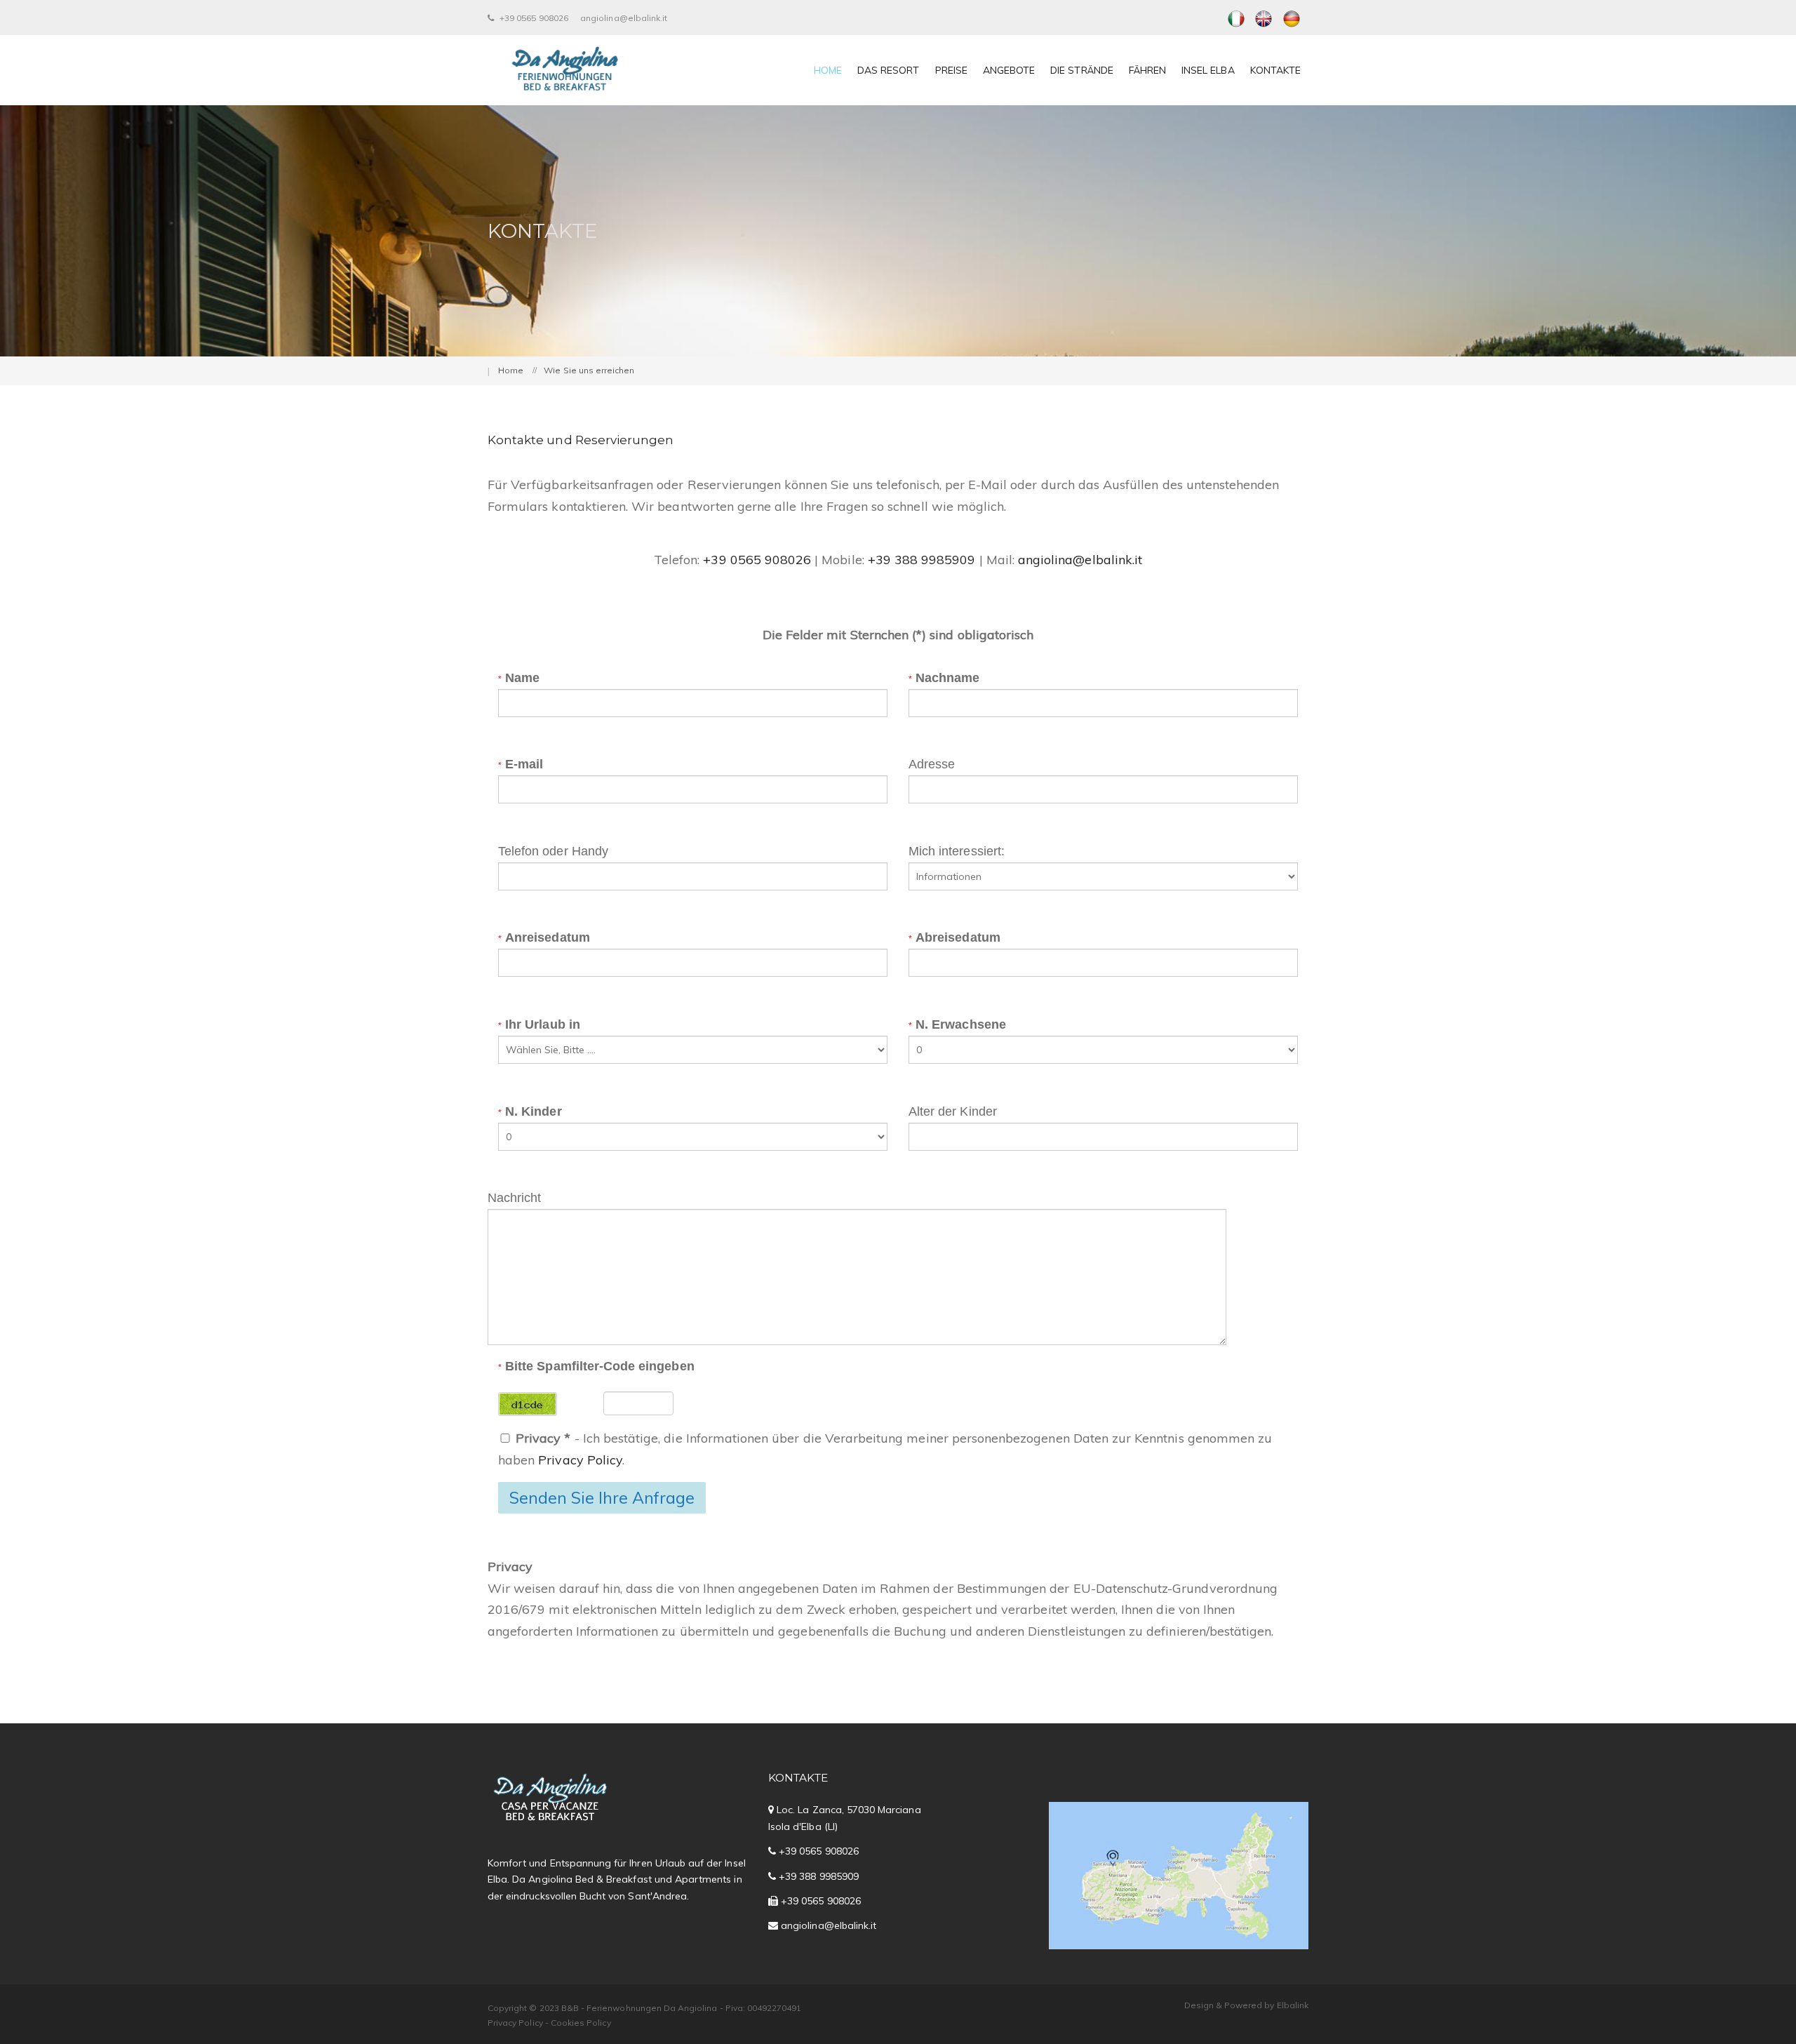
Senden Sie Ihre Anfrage (602, 1498)
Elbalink (1293, 2005)
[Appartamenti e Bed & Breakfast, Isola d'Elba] (1237, 18)
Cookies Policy (581, 2023)
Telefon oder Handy (553, 851)
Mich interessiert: (957, 851)
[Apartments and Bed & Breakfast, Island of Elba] (1264, 18)
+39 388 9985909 (922, 560)
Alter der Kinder (953, 1111)
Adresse (932, 764)
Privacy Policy (580, 1460)
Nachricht (514, 1198)
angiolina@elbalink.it (624, 18)
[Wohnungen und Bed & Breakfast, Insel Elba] (1291, 18)
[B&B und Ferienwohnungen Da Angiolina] (565, 70)
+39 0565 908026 (533, 18)
